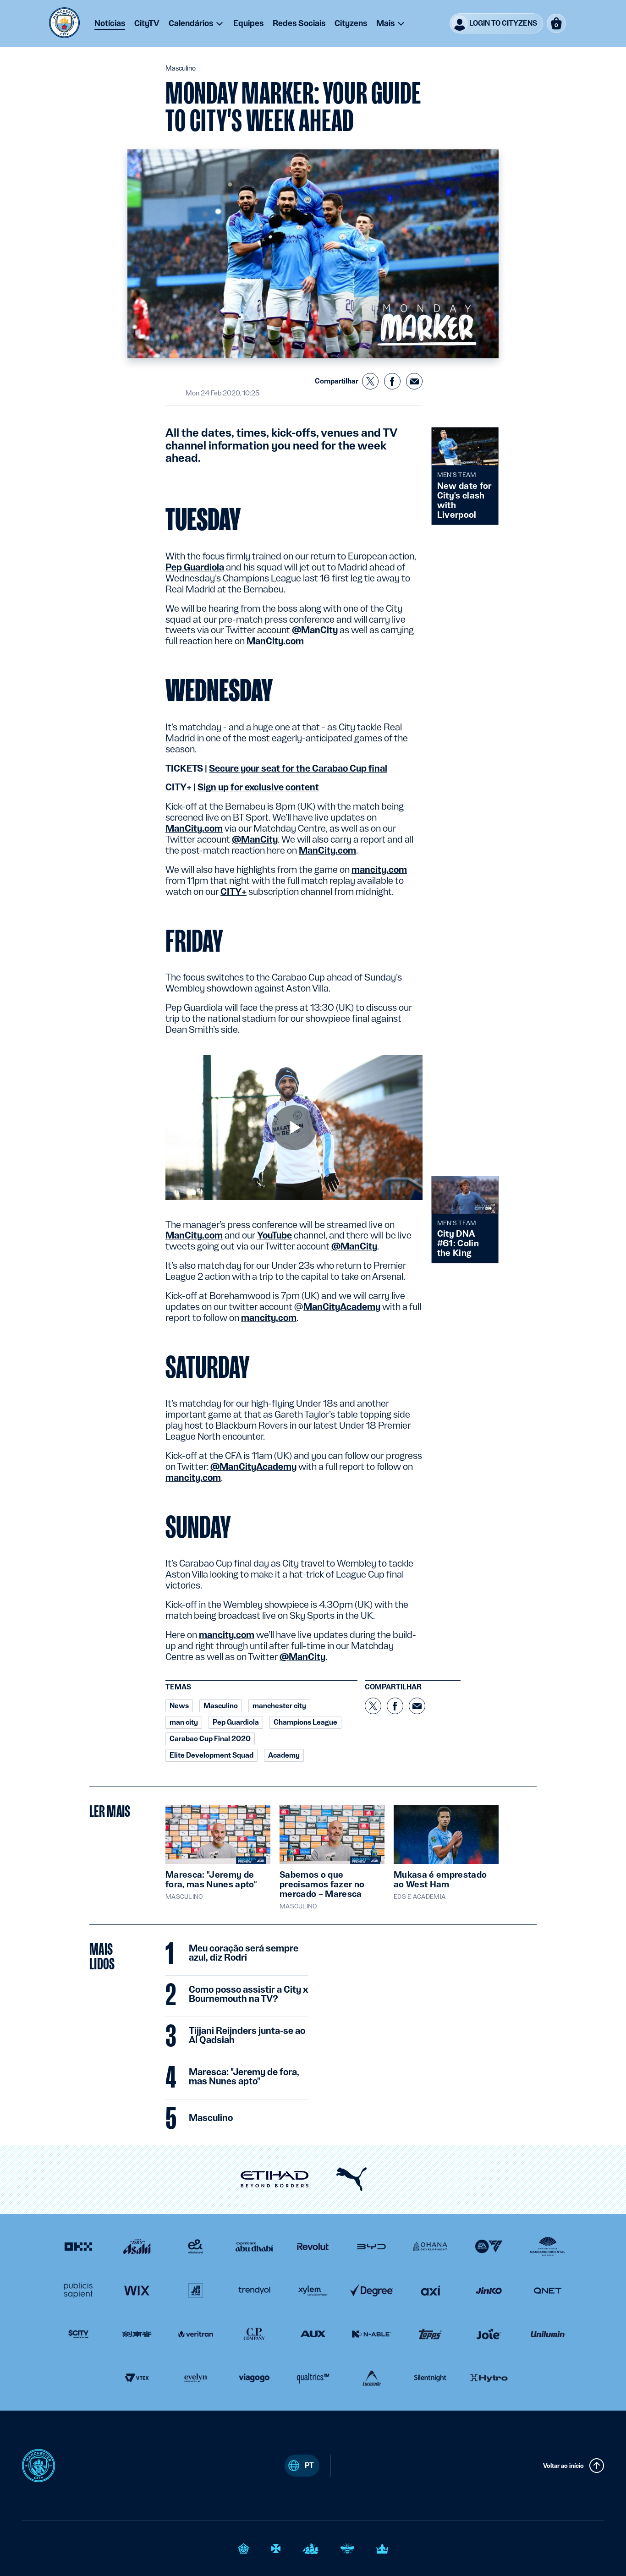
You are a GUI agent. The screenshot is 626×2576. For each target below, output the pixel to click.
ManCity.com (275, 641)
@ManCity (315, 630)
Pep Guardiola (195, 567)
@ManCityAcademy (253, 1467)
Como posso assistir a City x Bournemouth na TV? (248, 1995)
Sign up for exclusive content (258, 787)
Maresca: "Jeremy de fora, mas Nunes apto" (244, 2077)
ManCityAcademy (342, 1307)
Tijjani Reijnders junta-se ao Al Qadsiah (247, 2036)
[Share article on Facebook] (392, 381)
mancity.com (379, 870)
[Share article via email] (414, 381)
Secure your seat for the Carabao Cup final (298, 768)
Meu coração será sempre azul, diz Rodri (244, 1953)
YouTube (275, 1235)
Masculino (211, 2118)
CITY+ (233, 892)
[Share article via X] (370, 381)
